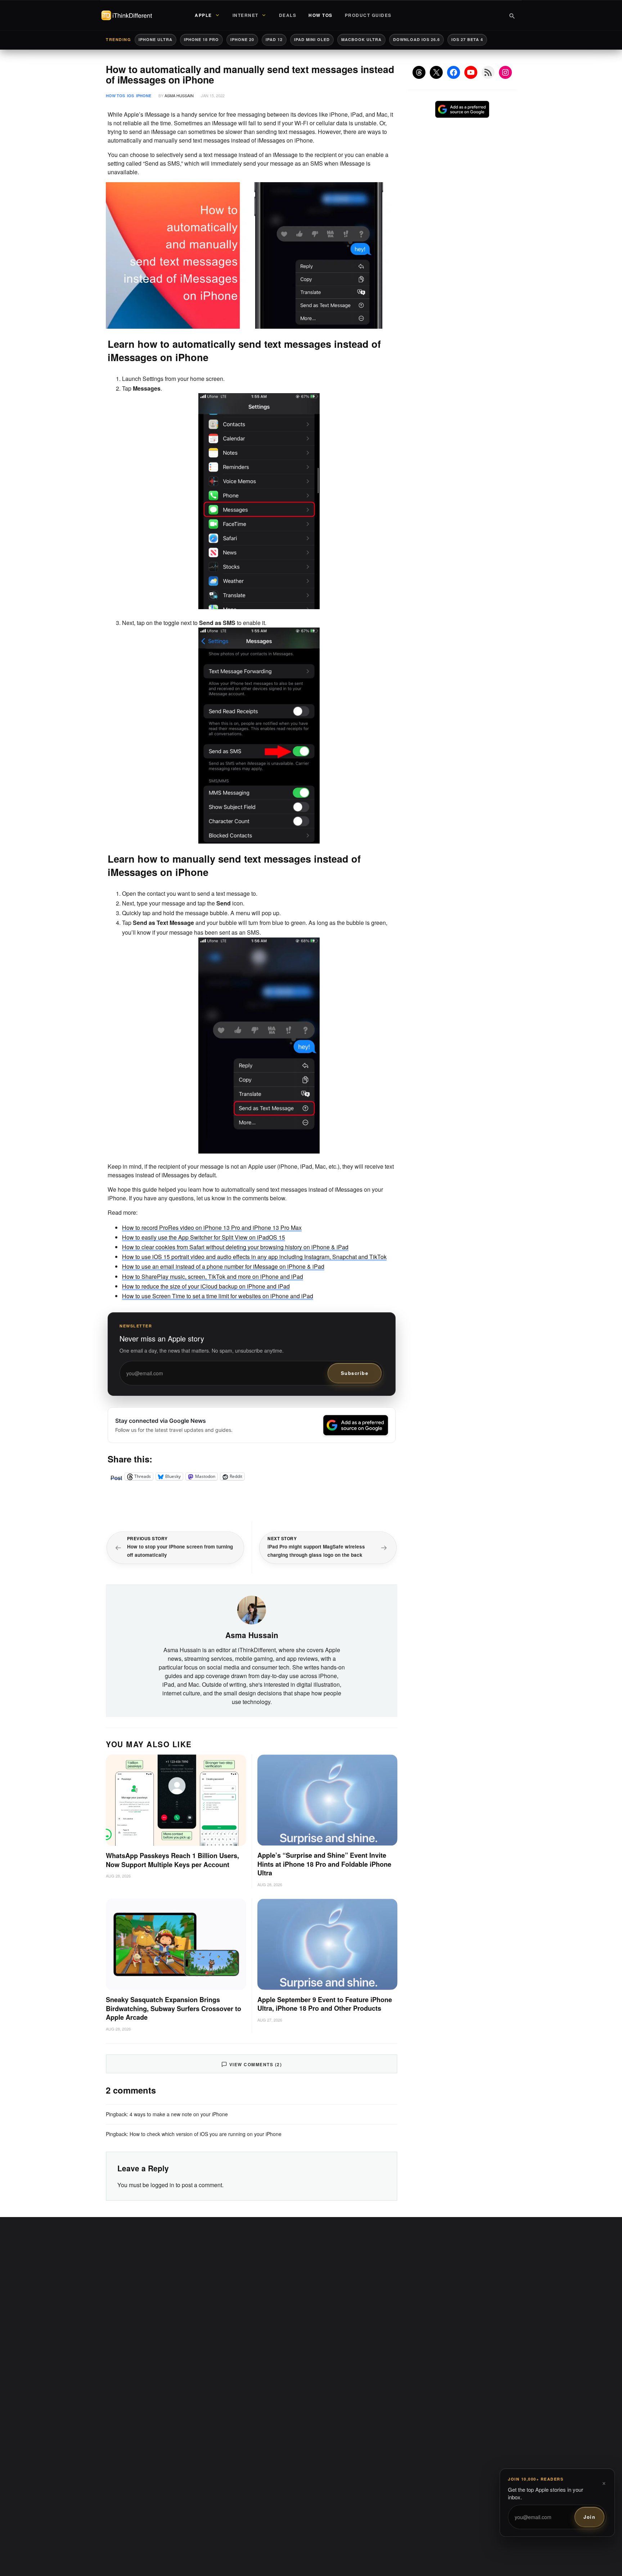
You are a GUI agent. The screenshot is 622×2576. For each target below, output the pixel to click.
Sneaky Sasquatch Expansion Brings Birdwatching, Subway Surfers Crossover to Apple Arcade (173, 2009)
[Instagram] (505, 72)
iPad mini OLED (312, 39)
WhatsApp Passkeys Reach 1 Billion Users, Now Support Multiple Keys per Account (172, 1860)
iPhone (144, 96)
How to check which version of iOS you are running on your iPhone (206, 2134)
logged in (162, 2185)
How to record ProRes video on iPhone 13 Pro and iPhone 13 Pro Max (212, 1228)
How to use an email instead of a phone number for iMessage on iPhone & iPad (223, 1266)
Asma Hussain (179, 95)
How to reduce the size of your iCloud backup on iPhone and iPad (206, 1286)
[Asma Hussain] (252, 1609)
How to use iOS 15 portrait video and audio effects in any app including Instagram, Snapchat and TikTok (254, 1257)
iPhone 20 (242, 39)
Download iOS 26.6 (416, 39)
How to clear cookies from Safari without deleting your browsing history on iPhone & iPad (235, 1247)
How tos (115, 96)
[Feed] (488, 72)
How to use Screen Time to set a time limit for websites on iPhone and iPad (218, 1296)
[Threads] (419, 72)
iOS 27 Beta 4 (467, 39)
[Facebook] (454, 72)
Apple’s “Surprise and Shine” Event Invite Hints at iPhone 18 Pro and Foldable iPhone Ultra (324, 1864)
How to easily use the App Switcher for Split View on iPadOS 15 (204, 1237)
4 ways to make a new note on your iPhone (179, 2114)
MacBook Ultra (361, 39)
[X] (436, 72)
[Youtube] (471, 72)
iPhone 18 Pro (201, 39)
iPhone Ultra (155, 39)
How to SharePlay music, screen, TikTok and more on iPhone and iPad (213, 1276)
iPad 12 (274, 39)
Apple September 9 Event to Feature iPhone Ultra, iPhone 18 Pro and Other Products (325, 2004)
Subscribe (355, 1373)
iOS (130, 96)
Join (589, 2517)
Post (116, 1476)
